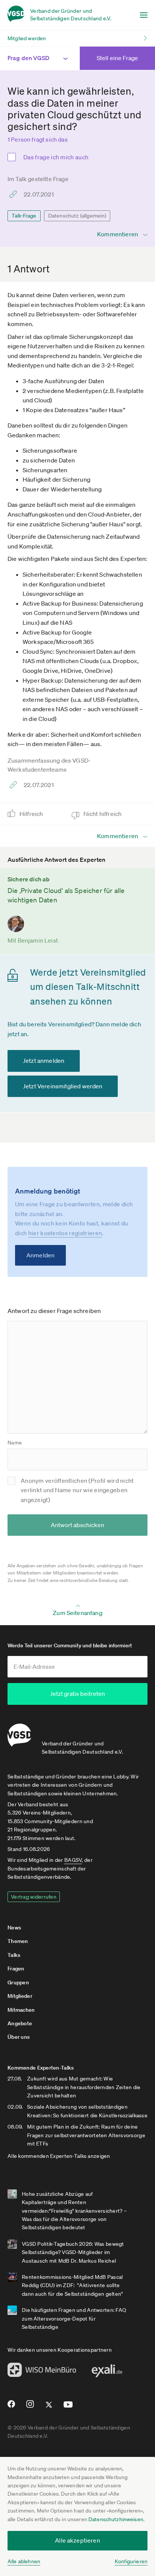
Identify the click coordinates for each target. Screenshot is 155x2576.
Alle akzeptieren (77, 2540)
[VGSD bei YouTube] (68, 2408)
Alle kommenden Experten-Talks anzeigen (59, 2156)
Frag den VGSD (28, 58)
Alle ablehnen (24, 2561)
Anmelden (40, 1255)
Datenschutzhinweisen (116, 2519)
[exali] (107, 2373)
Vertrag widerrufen (34, 1897)
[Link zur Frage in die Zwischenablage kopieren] (15, 194)
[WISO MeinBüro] (42, 2372)
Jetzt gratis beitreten (77, 1694)
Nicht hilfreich (103, 814)
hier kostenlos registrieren (65, 1233)
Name (15, 1443)
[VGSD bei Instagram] (30, 2407)
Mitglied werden (27, 38)
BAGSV (73, 1860)
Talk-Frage (24, 216)
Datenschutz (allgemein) (77, 216)
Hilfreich (32, 814)
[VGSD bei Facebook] (10, 2407)
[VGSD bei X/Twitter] (49, 2408)
